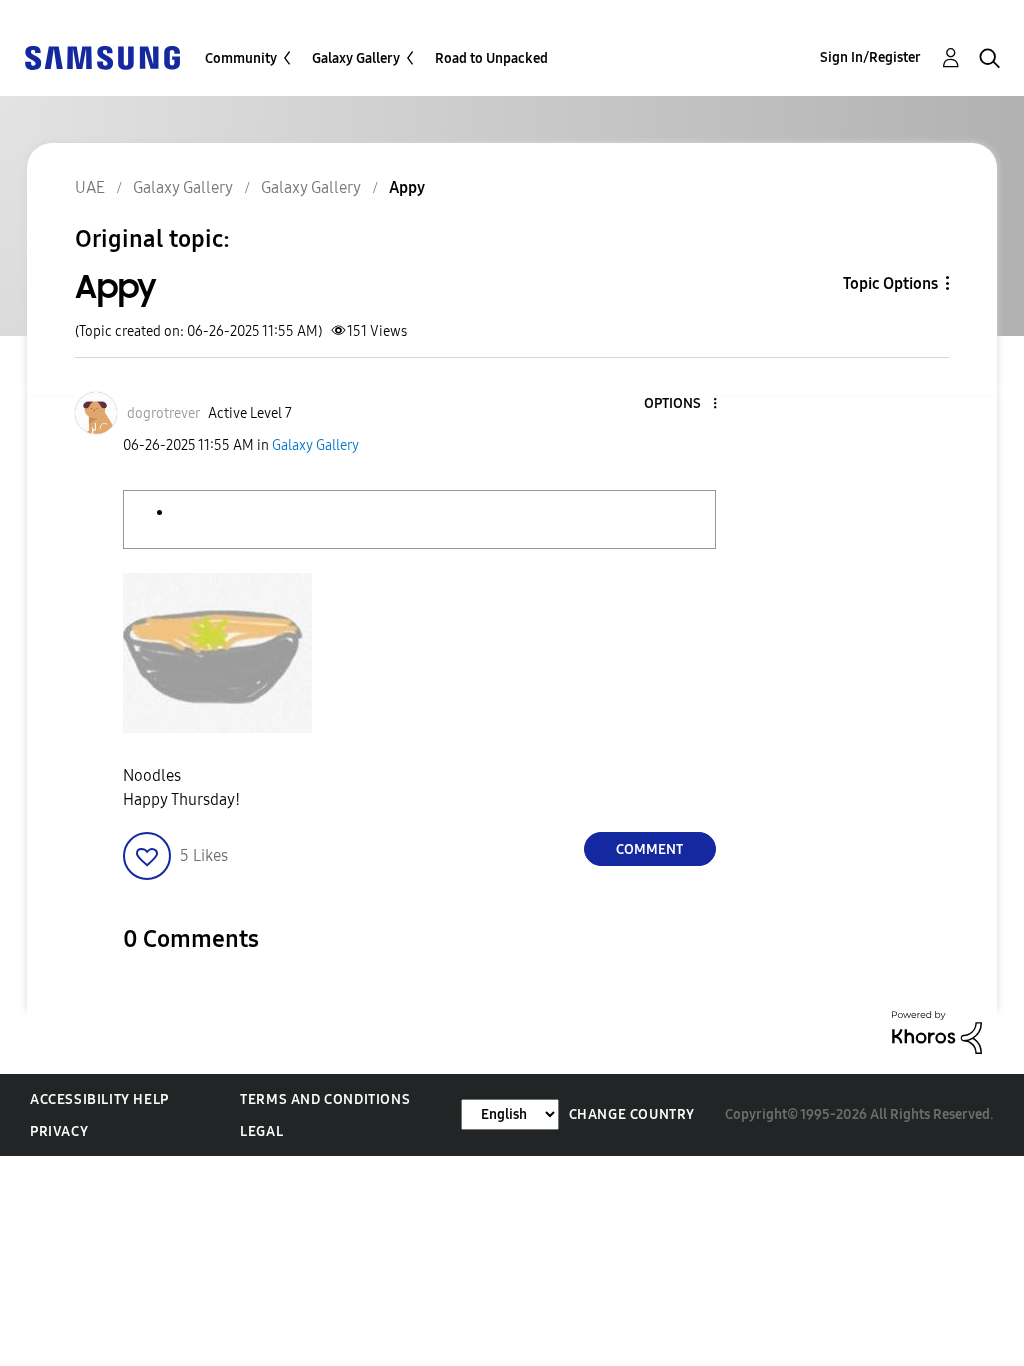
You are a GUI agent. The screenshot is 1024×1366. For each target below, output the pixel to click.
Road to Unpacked (491, 58)
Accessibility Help (99, 1099)
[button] (681, 404)
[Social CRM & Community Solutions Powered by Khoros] (937, 1031)
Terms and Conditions (325, 1099)
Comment (649, 849)
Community (241, 58)
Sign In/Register (870, 57)
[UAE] (102, 56)
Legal (261, 1131)
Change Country (632, 1114)
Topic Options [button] (890, 283)
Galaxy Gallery (356, 58)
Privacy (59, 1131)
